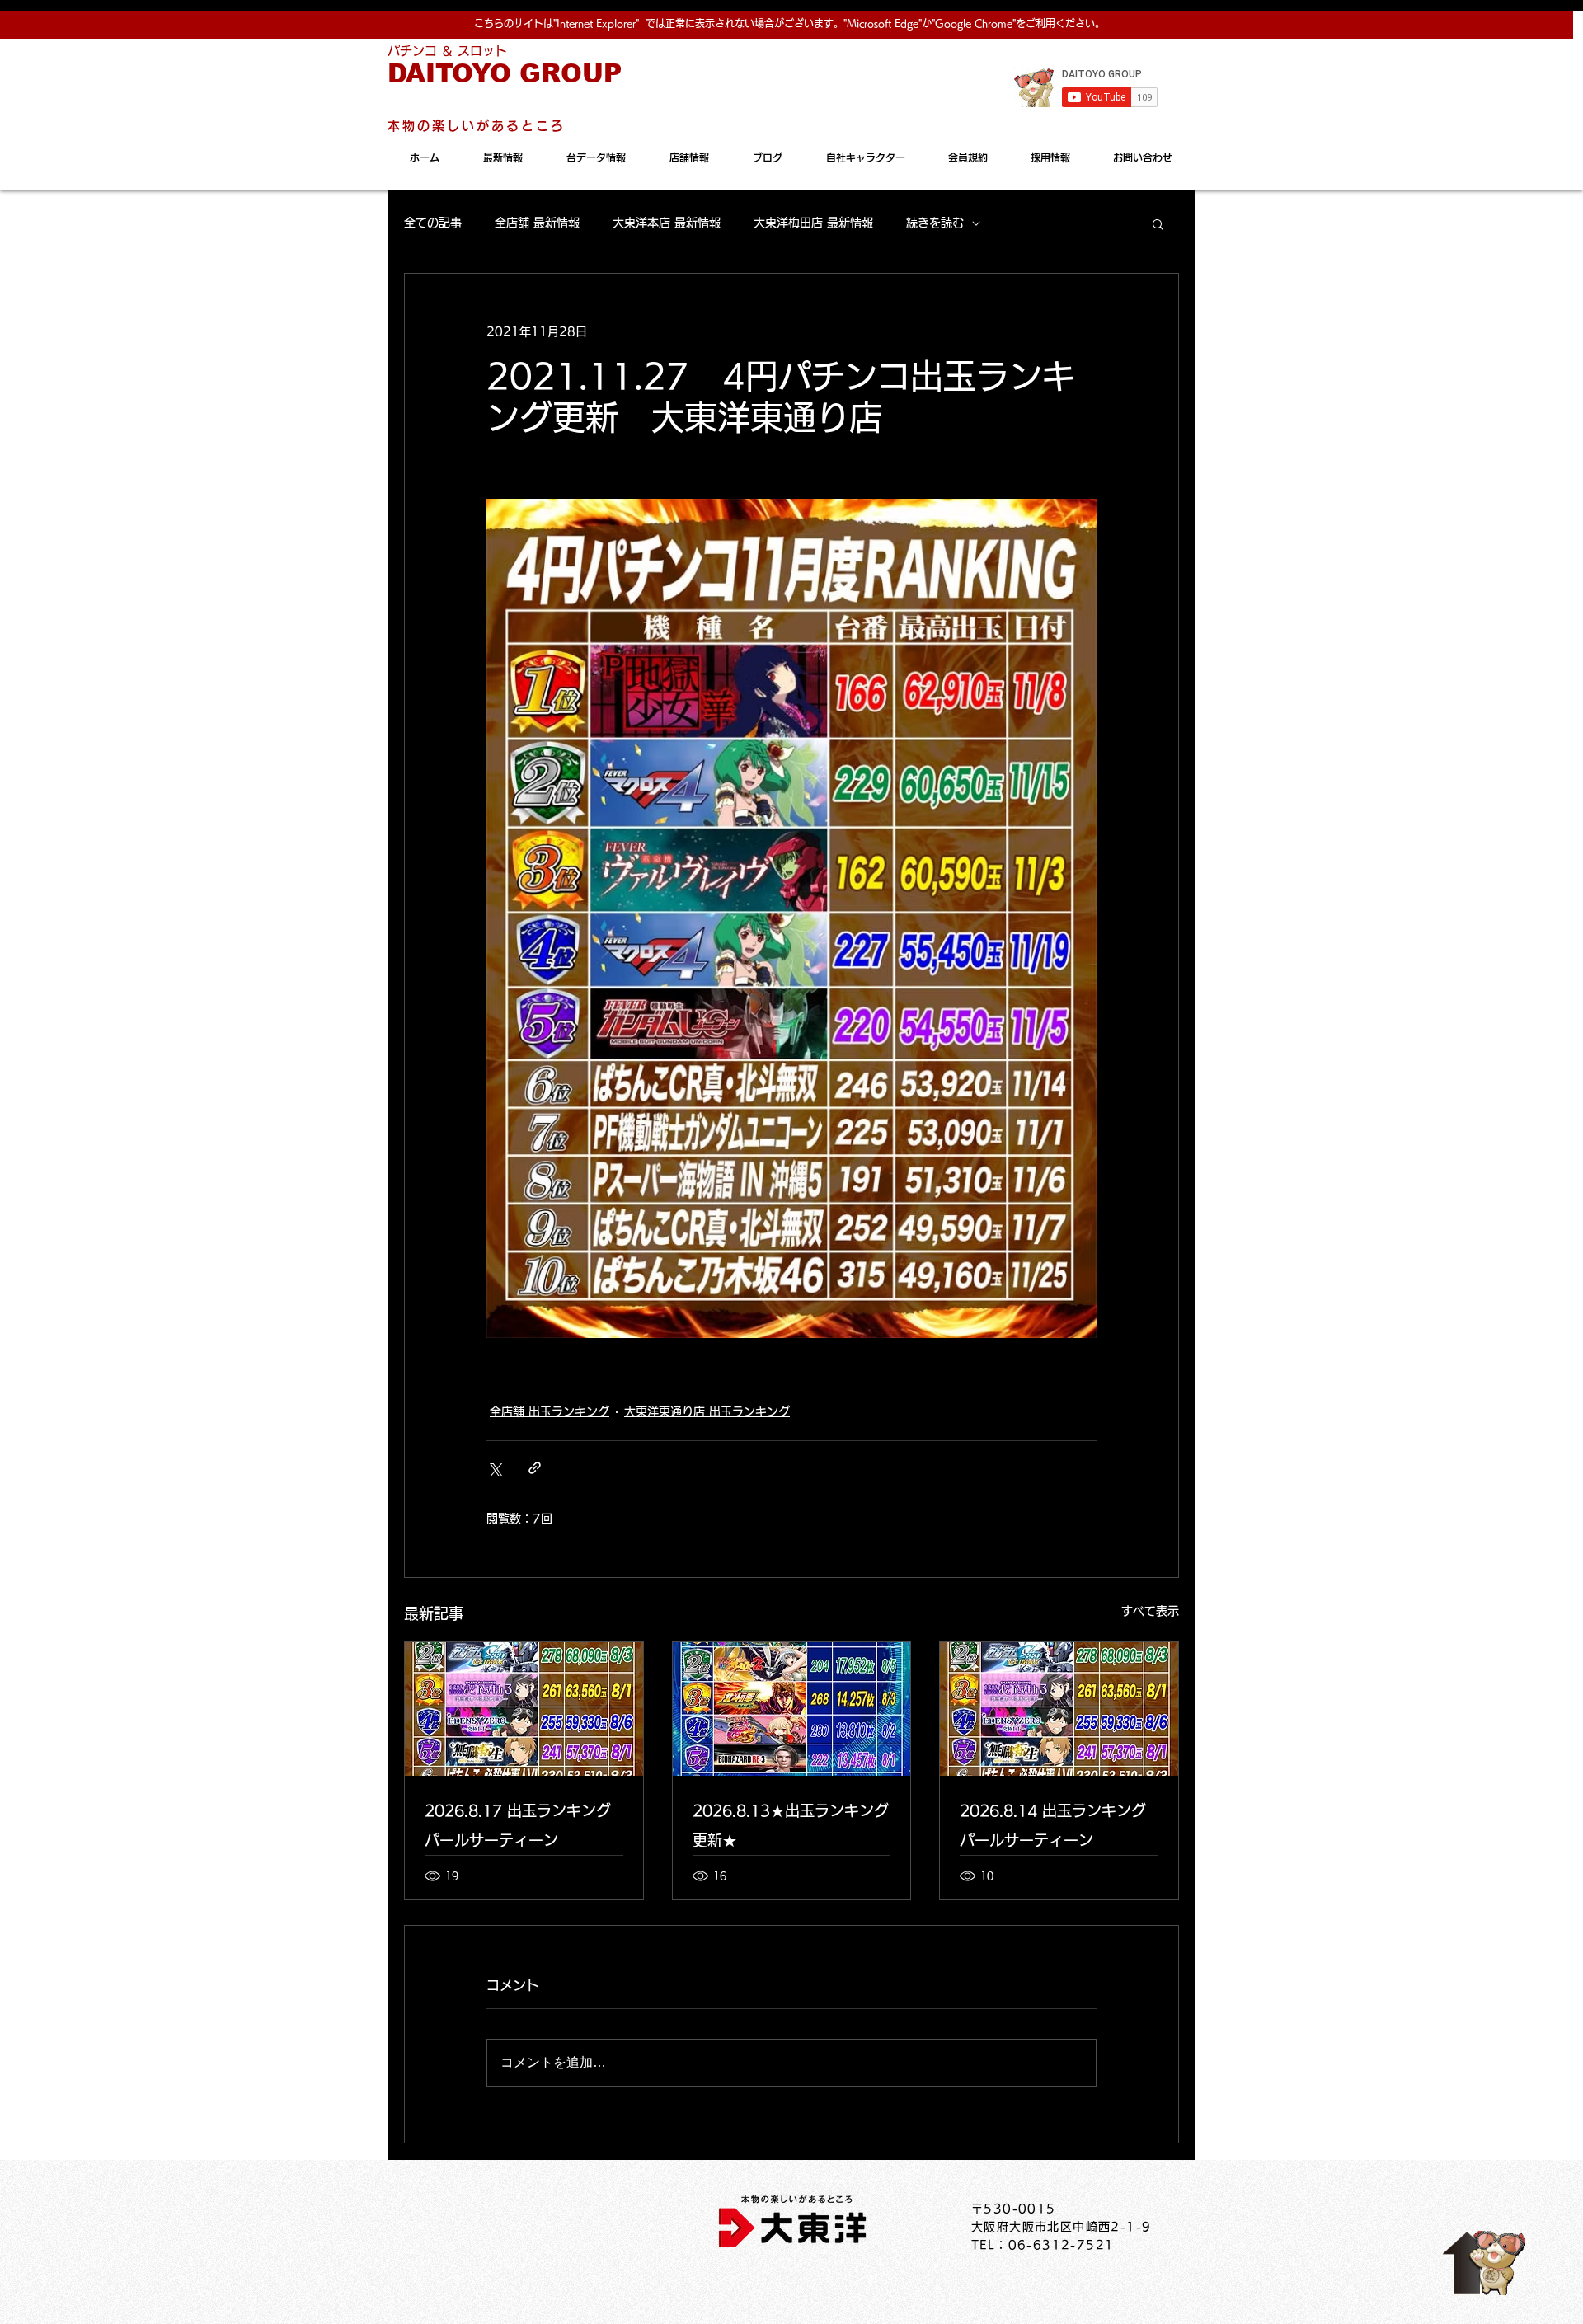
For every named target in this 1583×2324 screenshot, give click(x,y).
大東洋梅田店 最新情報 (813, 223)
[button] (1158, 223)
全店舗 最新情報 (537, 223)
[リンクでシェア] (535, 1468)
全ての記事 (433, 223)
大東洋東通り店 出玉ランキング (707, 1411)
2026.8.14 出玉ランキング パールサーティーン (1053, 1825)
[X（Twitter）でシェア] (494, 1468)
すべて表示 (1150, 1611)
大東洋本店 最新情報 (667, 223)
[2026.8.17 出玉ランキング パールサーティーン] (524, 1709)
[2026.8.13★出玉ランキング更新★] (792, 1709)
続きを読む (935, 223)
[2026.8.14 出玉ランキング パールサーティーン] (1059, 1709)
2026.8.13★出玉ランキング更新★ (791, 1825)
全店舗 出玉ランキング (550, 1411)
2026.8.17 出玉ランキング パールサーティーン (518, 1825)
